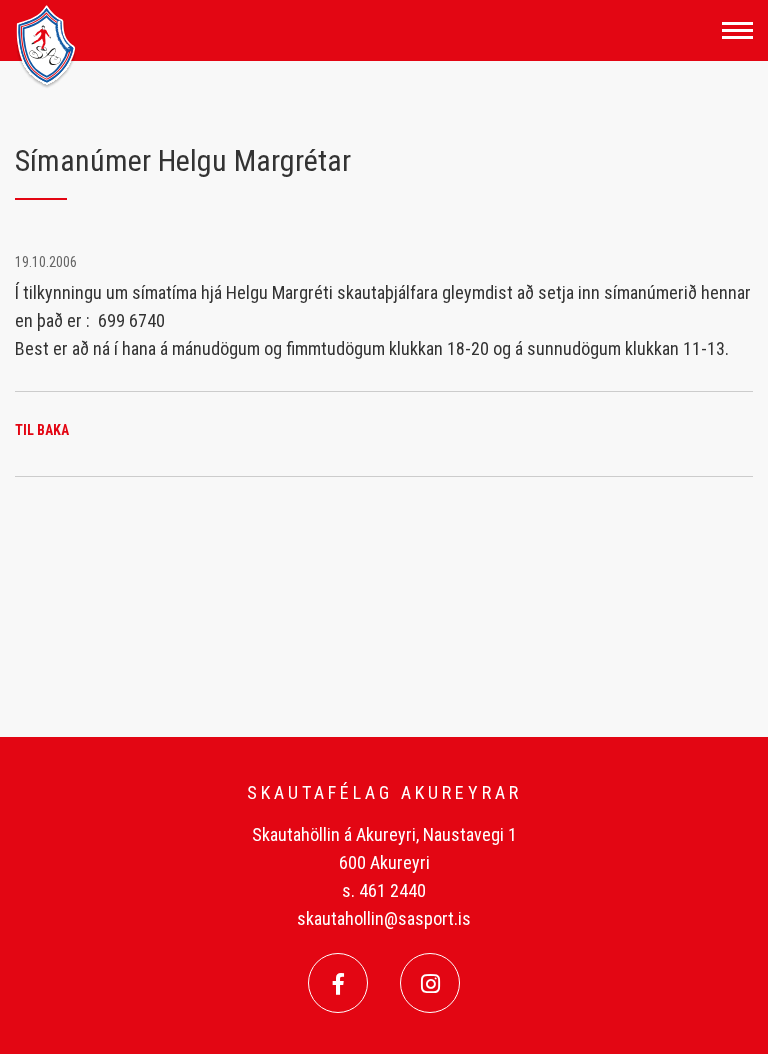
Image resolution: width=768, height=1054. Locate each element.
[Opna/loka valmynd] (737, 30)
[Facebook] (338, 983)
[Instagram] (430, 983)
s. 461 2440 (384, 890)
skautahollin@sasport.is (384, 918)
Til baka (42, 430)
